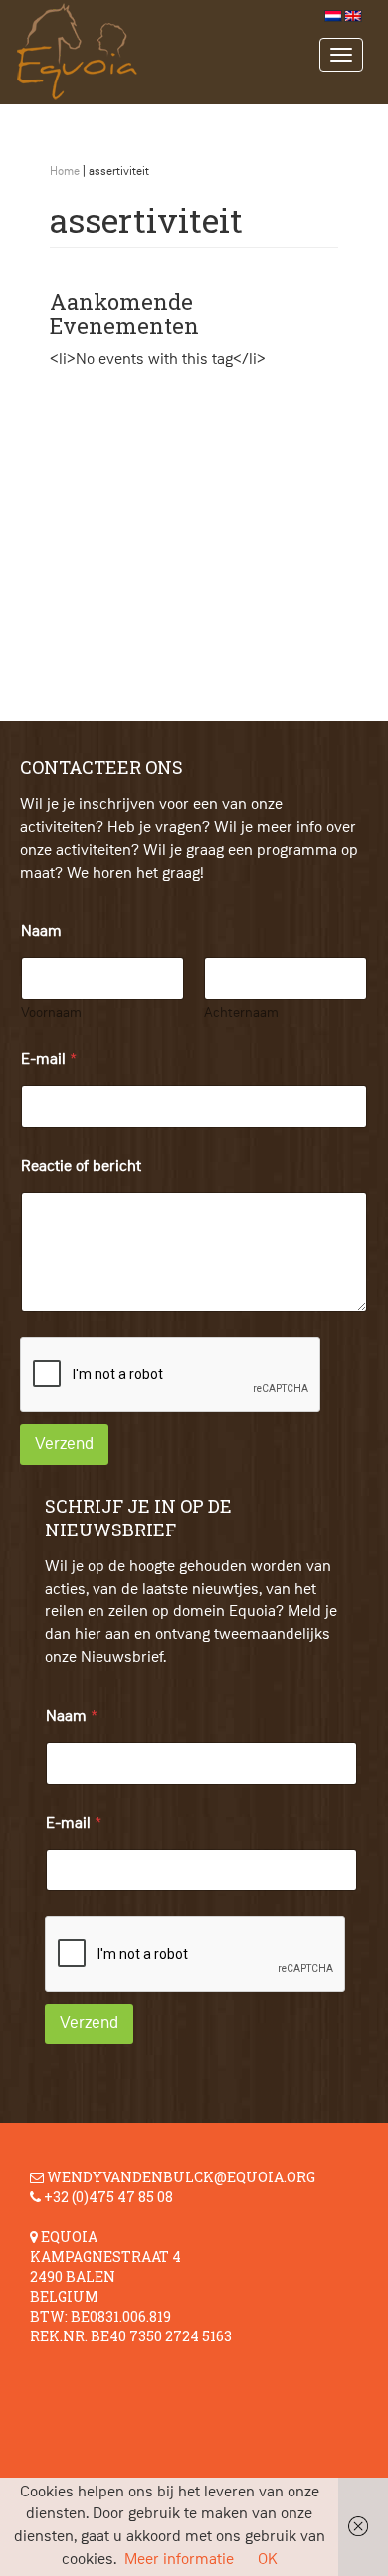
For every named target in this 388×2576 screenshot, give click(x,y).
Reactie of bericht (81, 1167)
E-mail (49, 1060)
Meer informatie (179, 2560)
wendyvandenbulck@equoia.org (181, 2177)
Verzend (64, 1445)
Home (65, 172)
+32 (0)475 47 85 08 (108, 2197)
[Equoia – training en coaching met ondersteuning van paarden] (180, 52)
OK (268, 2560)
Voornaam (51, 1013)
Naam (72, 1717)
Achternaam (241, 1013)
